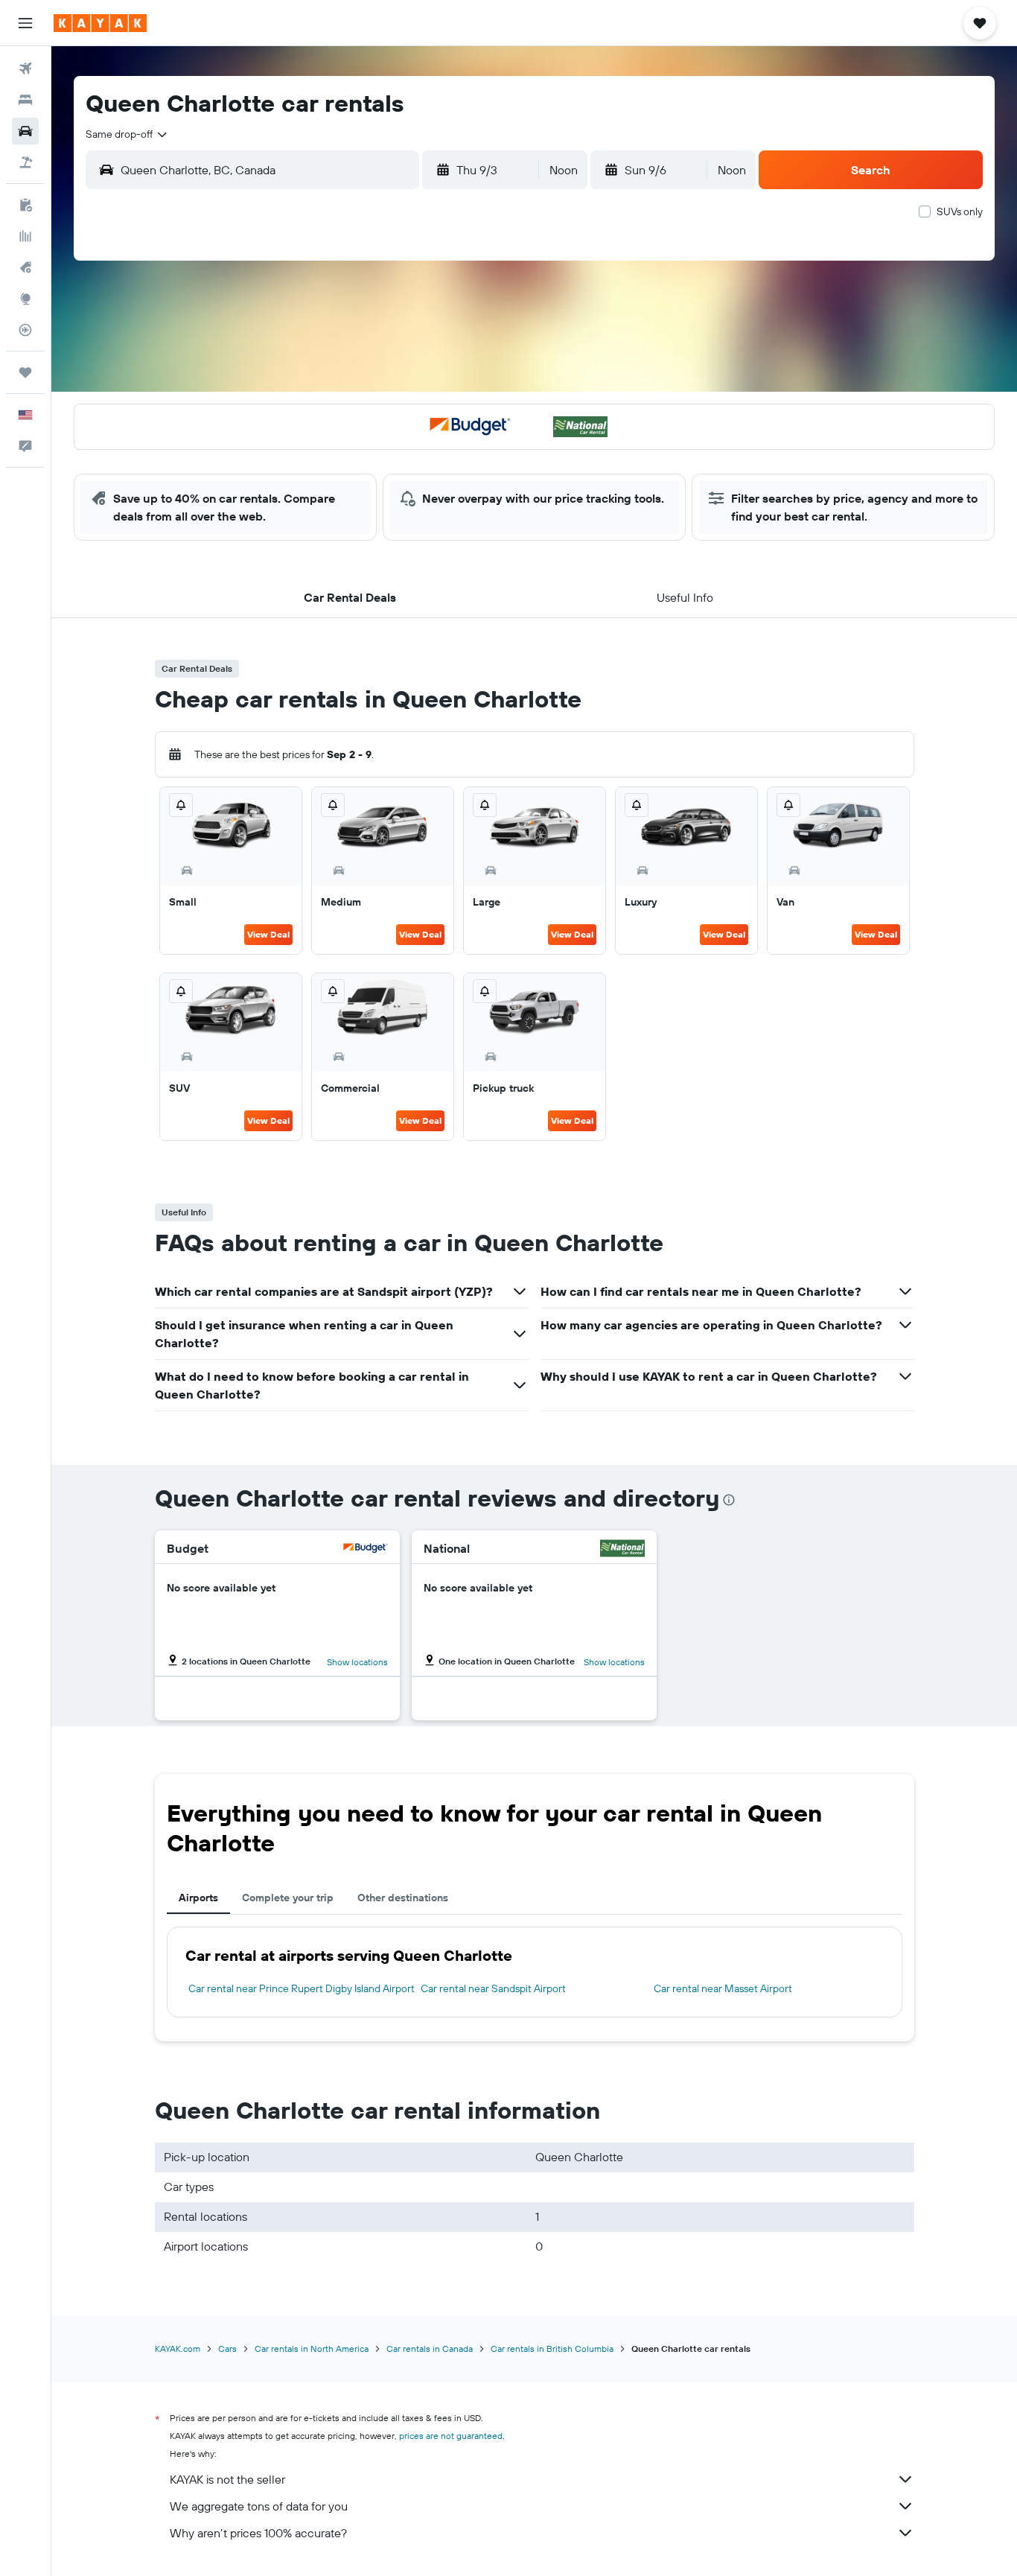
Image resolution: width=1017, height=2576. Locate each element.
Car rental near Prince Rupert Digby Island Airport (302, 1988)
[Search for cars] (25, 131)
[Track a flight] (25, 330)
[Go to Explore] (25, 299)
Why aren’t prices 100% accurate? (258, 2533)
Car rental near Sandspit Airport (493, 1988)
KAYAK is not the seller (227, 2479)
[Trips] (25, 372)
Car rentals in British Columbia (552, 2348)
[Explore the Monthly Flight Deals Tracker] (25, 267)
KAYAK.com (178, 2348)
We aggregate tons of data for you (259, 2506)
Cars (227, 2348)
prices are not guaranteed (451, 2436)
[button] (25, 23)
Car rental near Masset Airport (723, 1988)
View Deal (268, 934)
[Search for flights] (25, 69)
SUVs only (960, 212)
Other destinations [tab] (403, 1898)
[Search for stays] (25, 100)
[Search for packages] (25, 162)
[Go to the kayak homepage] (100, 23)
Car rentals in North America (312, 2348)
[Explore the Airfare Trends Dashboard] (25, 236)
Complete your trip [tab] (288, 1898)
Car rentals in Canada (430, 2348)
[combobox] (127, 134)
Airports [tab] (198, 1898)
